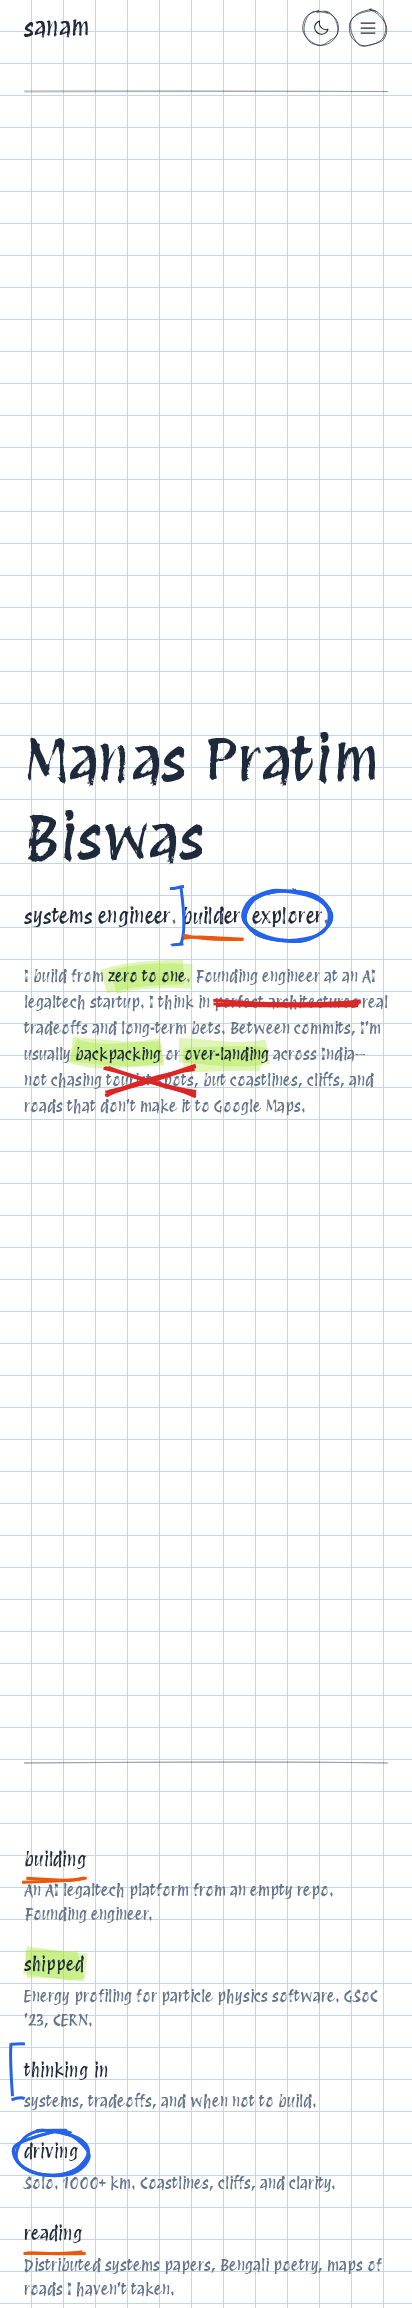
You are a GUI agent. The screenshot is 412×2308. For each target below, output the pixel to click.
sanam (57, 27)
